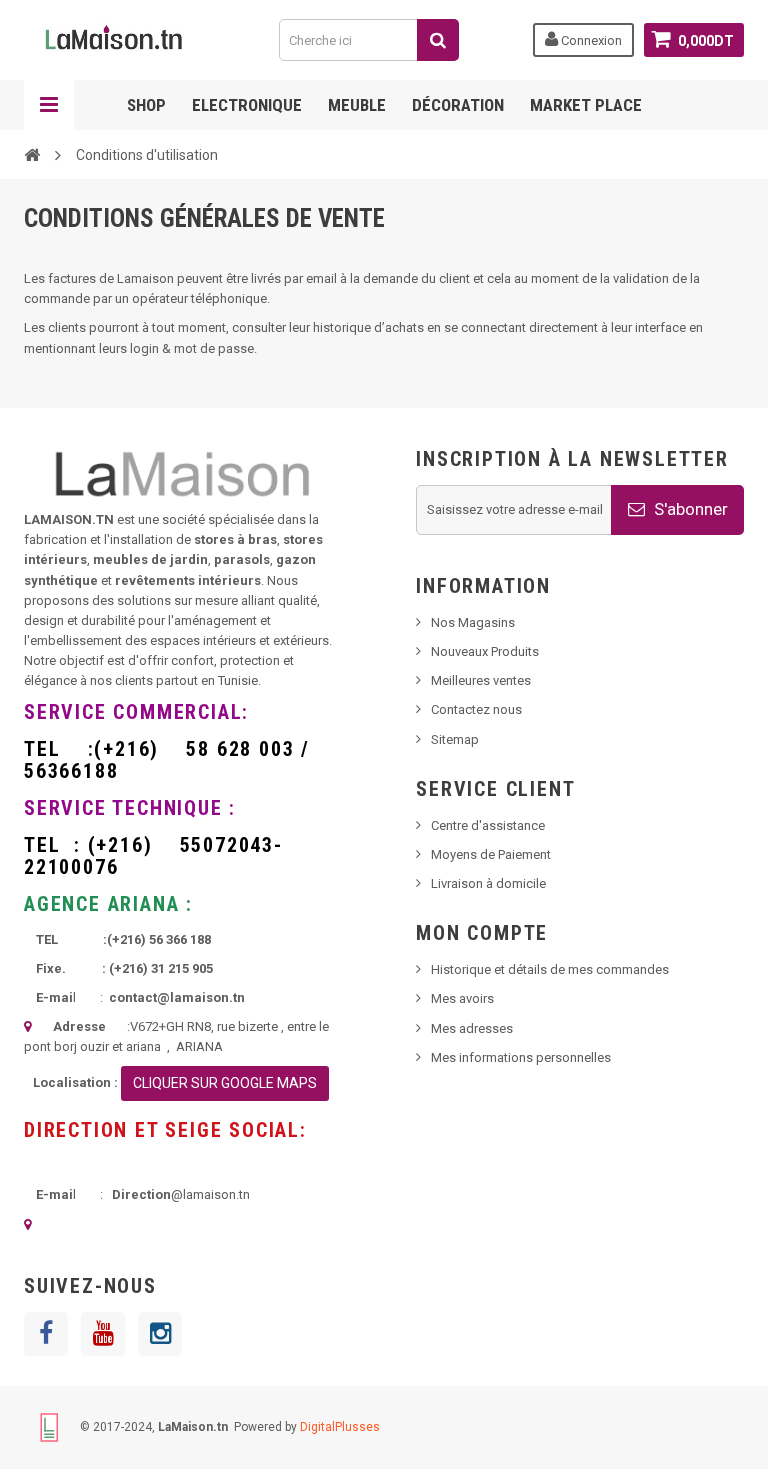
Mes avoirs (462, 998)
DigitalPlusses (340, 1426)
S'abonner (689, 509)
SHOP (146, 105)
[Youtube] (103, 1334)
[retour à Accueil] (32, 154)
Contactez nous (476, 709)
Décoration (458, 105)
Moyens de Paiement (491, 854)
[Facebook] (46, 1334)
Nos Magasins (473, 622)
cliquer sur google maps (225, 1083)
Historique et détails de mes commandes (550, 969)
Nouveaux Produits (485, 651)
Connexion (590, 40)
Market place (586, 105)
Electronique (247, 105)
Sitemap (455, 739)
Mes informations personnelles (521, 1057)
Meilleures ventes (481, 680)
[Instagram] (160, 1334)
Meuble (357, 105)
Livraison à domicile (488, 883)
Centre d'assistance (488, 825)
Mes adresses (472, 1028)
